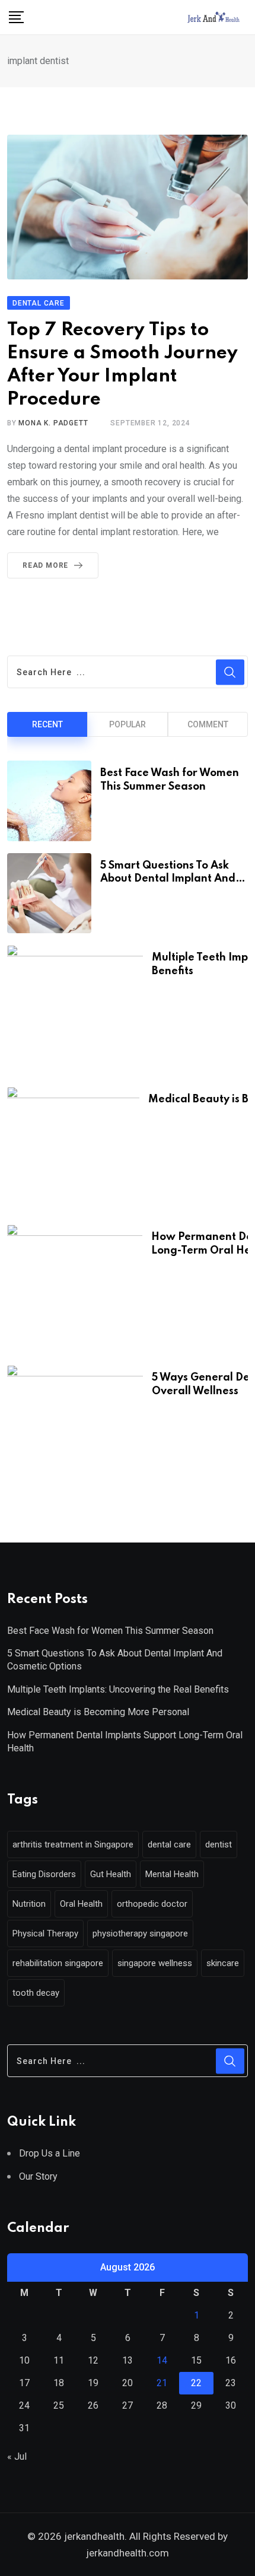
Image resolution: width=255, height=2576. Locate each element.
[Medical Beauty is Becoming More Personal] (73, 1150)
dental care (169, 1844)
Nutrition (29, 1904)
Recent (47, 724)
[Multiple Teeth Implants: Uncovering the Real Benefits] (75, 1010)
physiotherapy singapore (140, 1933)
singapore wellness (155, 1963)
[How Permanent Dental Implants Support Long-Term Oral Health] (75, 1289)
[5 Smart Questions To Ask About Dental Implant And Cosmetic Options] (49, 893)
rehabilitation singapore (58, 1963)
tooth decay (36, 1993)
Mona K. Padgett (53, 423)
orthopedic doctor (152, 1904)
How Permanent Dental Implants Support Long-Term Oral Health (125, 1742)
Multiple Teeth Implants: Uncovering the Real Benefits (118, 1689)
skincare (223, 1963)
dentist (219, 1844)
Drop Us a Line (50, 2153)
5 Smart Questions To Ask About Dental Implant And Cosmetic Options (168, 879)
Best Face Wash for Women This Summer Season (110, 1631)
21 (162, 2383)
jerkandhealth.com (128, 2553)
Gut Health (111, 1874)
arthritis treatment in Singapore (73, 1844)
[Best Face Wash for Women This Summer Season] (49, 801)
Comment (208, 724)
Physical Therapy (45, 1933)
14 (162, 2360)
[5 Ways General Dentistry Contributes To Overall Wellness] (75, 1430)
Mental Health (172, 1874)
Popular (128, 724)
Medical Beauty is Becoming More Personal (98, 1712)
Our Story (38, 2176)
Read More (45, 565)
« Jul (17, 2456)
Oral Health (81, 1904)
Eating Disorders (44, 1874)
